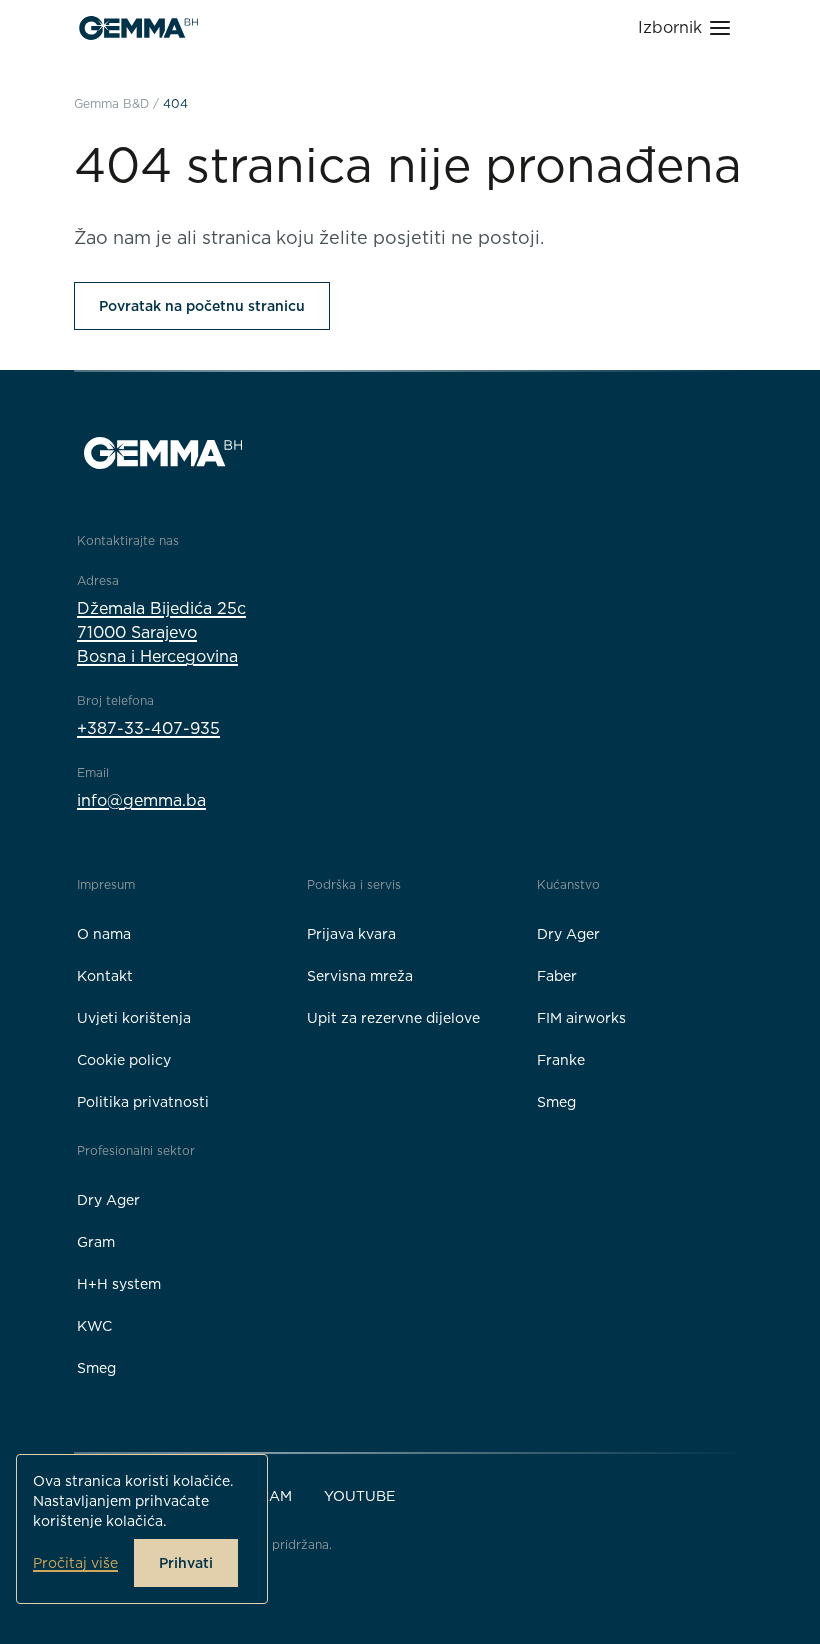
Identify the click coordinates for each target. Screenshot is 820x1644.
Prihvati (186, 1563)
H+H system (119, 1284)
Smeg (556, 1102)
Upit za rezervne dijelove (393, 1018)
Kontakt (105, 976)
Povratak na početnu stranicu (202, 306)
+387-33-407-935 (148, 728)
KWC (94, 1326)
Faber (557, 976)
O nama (104, 934)
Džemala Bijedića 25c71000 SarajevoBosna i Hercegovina (161, 632)
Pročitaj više (75, 1563)
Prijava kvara (351, 934)
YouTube (359, 1496)
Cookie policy (124, 1060)
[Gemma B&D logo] (138, 28)
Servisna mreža (360, 976)
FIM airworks (581, 1018)
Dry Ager (568, 934)
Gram (96, 1242)
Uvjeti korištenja (134, 1018)
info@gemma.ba (141, 800)
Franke (561, 1060)
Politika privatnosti (143, 1102)
